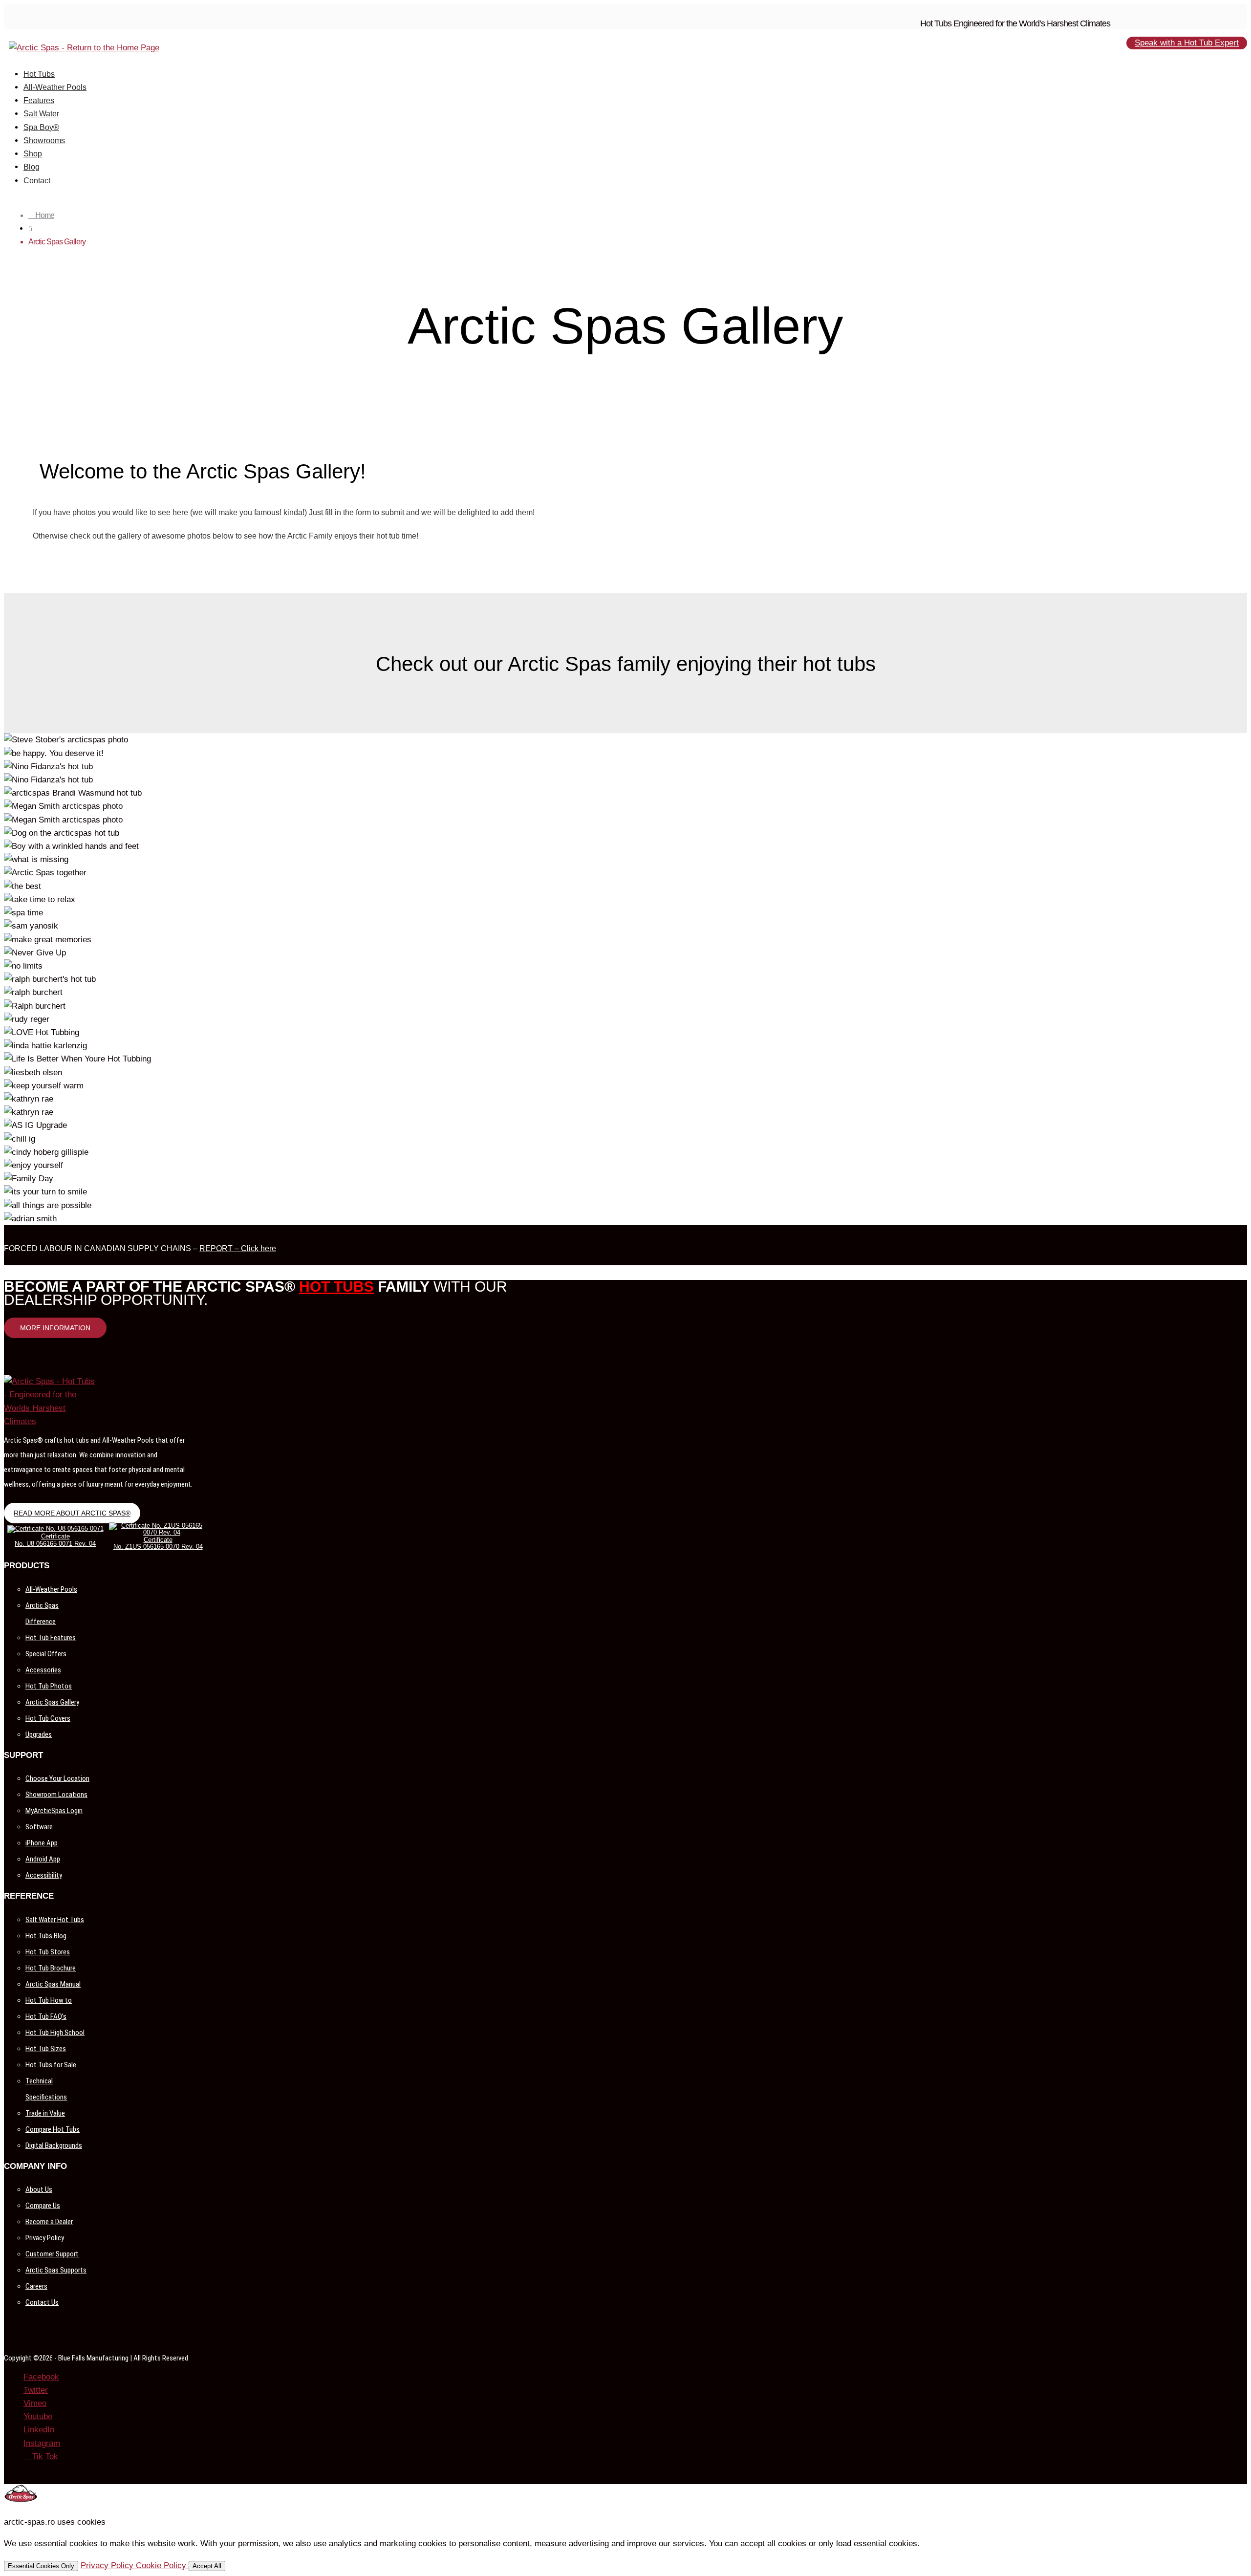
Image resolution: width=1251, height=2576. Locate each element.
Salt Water (41, 114)
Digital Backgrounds (54, 2145)
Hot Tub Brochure (51, 1968)
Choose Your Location (57, 1778)
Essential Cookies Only (41, 2566)
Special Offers (46, 1654)
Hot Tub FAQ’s (46, 2016)
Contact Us (42, 2302)
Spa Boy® (41, 127)
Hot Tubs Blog (46, 1936)
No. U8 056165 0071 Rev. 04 (55, 1544)
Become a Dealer (49, 2222)
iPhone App (42, 1843)
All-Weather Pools (55, 87)
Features (39, 100)
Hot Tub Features (51, 1638)
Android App (43, 1859)
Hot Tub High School (55, 2033)
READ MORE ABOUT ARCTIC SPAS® (72, 1513)
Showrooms (44, 141)
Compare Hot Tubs (53, 2129)
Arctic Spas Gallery (52, 1702)
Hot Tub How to (49, 2000)
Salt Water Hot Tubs (55, 1920)
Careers (36, 2286)
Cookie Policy (162, 2565)
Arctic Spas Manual (53, 1984)
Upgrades (39, 1734)
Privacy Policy (45, 2238)
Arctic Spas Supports (56, 2270)
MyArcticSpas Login (54, 1811)
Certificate (55, 1536)
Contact (37, 181)
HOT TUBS (336, 1287)
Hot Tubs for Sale (51, 2065)
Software (39, 1827)
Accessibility (44, 1875)
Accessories (43, 1670)
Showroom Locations (56, 1795)
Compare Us (43, 2206)
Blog (32, 167)
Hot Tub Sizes (46, 2049)
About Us (39, 2189)
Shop (33, 154)
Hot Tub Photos (49, 1686)
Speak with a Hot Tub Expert (1187, 43)
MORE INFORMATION (55, 1328)
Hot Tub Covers (48, 1718)
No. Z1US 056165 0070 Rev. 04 (158, 1547)
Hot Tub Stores (48, 1952)
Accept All (207, 2566)
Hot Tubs (39, 74)
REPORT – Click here (238, 1248)
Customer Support (52, 2254)
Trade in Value (45, 2113)
